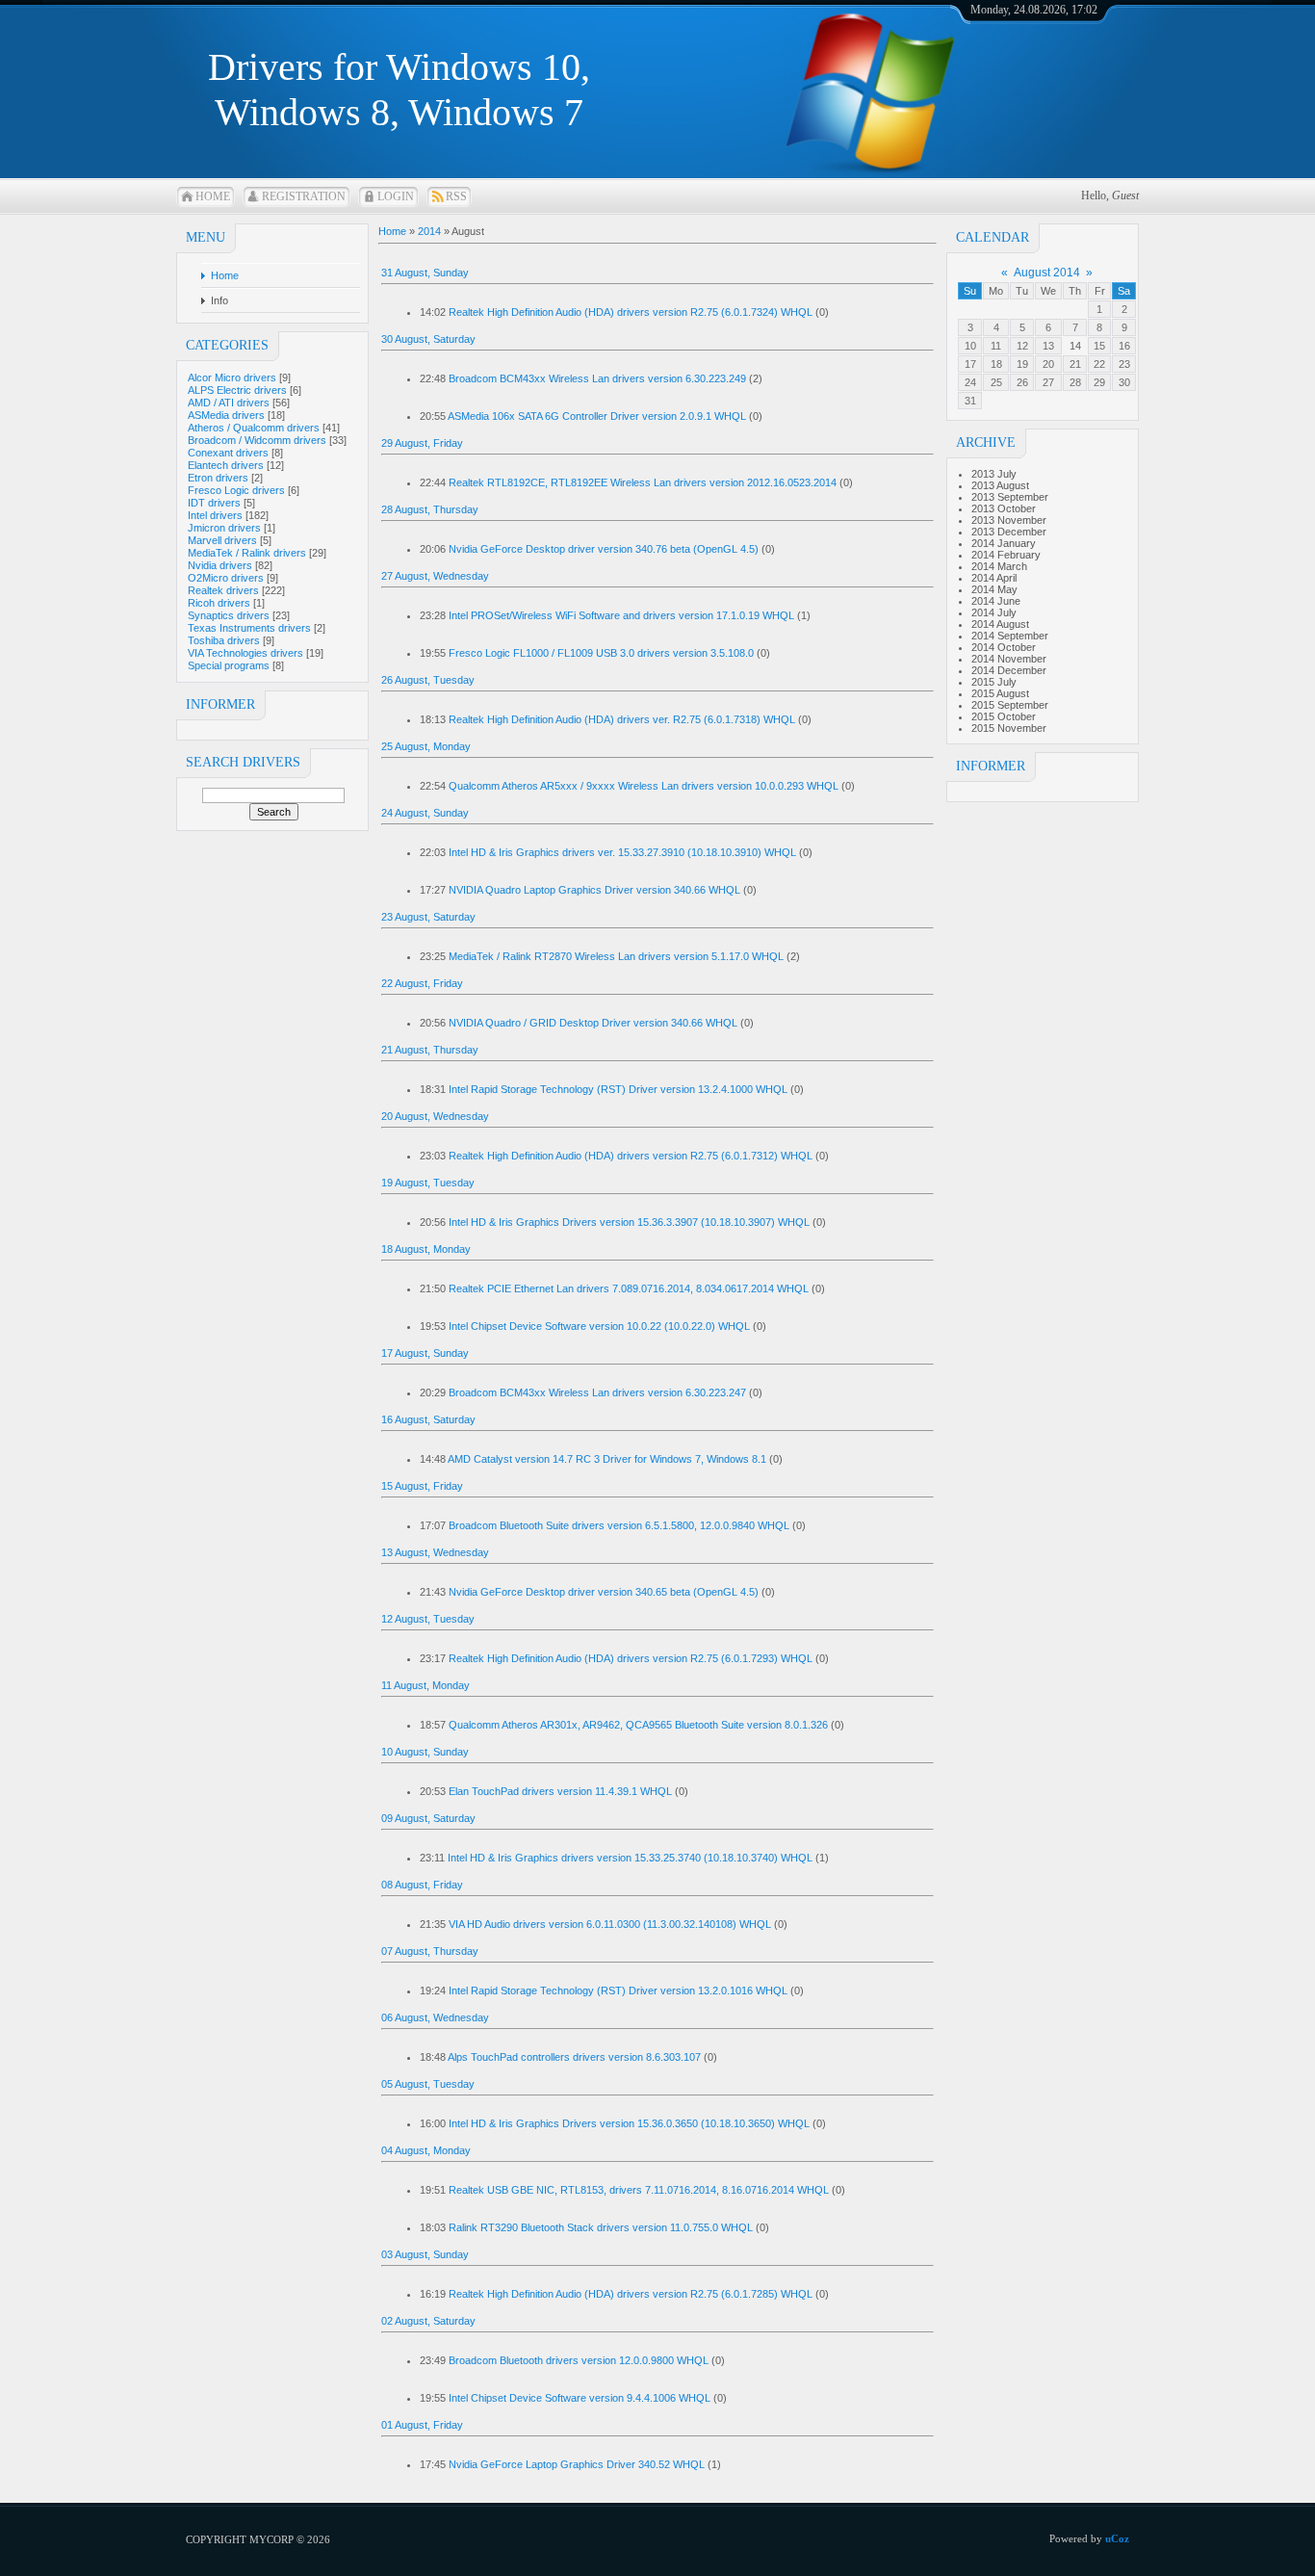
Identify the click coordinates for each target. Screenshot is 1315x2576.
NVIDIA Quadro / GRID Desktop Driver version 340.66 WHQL (593, 1023)
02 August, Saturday (428, 2321)
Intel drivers (215, 515)
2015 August (1000, 693)
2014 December (1009, 670)
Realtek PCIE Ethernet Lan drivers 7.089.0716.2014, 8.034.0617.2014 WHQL (629, 1288)
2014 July (994, 612)
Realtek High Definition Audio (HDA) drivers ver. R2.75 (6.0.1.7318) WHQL (622, 719)
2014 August (1000, 624)
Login (396, 196)
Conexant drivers (228, 453)
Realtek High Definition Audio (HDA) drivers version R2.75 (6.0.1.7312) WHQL (631, 1156)
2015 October (1004, 716)
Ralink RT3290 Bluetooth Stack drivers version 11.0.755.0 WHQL (601, 2227)
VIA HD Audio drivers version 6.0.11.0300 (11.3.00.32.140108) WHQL (610, 1924)
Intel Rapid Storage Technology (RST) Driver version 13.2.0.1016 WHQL (618, 1991)
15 (1099, 346)
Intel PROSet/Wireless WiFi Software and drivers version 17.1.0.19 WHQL (621, 615)
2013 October (1004, 508)
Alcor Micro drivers (232, 377)
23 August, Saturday (428, 917)
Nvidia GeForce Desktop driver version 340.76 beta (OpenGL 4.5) (604, 549)
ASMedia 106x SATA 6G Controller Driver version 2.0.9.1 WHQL (597, 416)
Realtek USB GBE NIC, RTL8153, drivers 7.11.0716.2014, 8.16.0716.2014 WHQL (639, 2190)
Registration (304, 196)
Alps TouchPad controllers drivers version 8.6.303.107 (574, 2057)
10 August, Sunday (425, 1752)
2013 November (1009, 520)
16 (1124, 346)
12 (1022, 346)
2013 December (1009, 532)
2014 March (999, 566)
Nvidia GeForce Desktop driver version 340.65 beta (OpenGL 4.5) (604, 1592)
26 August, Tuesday (428, 680)
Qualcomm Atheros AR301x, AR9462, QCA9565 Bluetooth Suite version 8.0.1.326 (638, 1725)
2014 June (996, 601)
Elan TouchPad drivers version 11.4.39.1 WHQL (560, 1791)
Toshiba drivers (224, 640)
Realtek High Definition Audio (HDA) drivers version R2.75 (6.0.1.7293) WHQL (631, 1658)
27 (1048, 382)
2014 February (1006, 555)
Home (213, 196)
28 (1075, 382)
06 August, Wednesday (435, 2017)
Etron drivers (218, 478)
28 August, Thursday (430, 509)
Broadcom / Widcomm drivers (257, 440)
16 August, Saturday (428, 1419)
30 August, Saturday (428, 339)
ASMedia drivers (226, 415)
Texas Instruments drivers (249, 628)
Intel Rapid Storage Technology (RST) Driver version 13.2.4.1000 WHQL (618, 1089)
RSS (456, 196)
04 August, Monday (426, 2150)
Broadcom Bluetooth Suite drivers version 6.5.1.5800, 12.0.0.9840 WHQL (619, 1525)
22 (1099, 364)
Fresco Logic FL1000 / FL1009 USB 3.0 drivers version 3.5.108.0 (601, 653)
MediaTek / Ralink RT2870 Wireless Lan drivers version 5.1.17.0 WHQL (616, 956)
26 (1022, 382)
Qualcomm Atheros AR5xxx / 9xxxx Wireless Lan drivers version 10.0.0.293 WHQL (644, 786)
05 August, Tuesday (428, 2084)
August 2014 (1047, 273)
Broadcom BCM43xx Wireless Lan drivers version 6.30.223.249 (597, 378)
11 (996, 346)
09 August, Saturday (428, 1818)
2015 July (994, 682)
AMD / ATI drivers (229, 403)
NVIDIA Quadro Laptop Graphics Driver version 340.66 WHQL (594, 890)
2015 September (1010, 705)
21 (1075, 364)
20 (1048, 364)
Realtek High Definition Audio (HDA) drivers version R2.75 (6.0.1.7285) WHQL (631, 2294)
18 (996, 364)
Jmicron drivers (224, 528)
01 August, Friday (422, 2425)
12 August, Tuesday (428, 1619)
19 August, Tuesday (428, 1183)
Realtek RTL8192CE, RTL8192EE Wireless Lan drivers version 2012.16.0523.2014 (643, 482)
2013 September (1010, 497)
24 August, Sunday (425, 813)
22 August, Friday (422, 983)
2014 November (1009, 659)
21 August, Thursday (430, 1050)
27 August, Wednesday (435, 576)
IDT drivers (214, 503)
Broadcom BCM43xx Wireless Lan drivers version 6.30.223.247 (597, 1392)
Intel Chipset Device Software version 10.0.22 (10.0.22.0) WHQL (599, 1326)
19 (1022, 364)
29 (1099, 382)
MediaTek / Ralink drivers (247, 553)
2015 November (1009, 728)
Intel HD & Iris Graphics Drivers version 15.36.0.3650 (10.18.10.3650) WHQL (629, 2123)
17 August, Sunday (425, 1353)
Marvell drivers (222, 540)
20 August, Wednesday (435, 1116)
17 (970, 364)
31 (970, 401)
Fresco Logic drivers (236, 490)
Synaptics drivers (229, 615)
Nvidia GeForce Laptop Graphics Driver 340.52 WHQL (577, 2464)
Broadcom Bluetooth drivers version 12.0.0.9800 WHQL (579, 2360)
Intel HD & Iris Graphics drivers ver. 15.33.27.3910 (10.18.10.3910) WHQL (622, 852)
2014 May (994, 589)
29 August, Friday (422, 443)
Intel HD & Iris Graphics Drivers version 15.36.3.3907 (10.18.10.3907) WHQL (629, 1222)
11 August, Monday (425, 1685)
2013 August (1000, 485)
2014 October (1004, 647)
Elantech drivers (226, 465)
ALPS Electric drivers (237, 390)
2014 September (1010, 636)
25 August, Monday (426, 746)
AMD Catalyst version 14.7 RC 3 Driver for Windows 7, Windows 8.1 (607, 1459)
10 (970, 346)
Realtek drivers (223, 590)
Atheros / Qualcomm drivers (254, 428)
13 (1048, 346)
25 (996, 382)
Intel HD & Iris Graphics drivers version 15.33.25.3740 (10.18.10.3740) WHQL (630, 1858)
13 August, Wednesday (435, 1552)
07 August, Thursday (430, 1951)
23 (1124, 364)
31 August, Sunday (425, 273)
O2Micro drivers (226, 578)
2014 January (1004, 543)
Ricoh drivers (219, 603)
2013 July (994, 474)
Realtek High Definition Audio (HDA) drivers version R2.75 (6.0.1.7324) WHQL (631, 312)
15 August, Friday (422, 1486)
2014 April (994, 578)
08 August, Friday (422, 1885)
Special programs (229, 665)
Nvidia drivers (220, 565)
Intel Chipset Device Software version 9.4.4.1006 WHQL (580, 2398)
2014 (429, 231)
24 (970, 382)
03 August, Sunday (425, 2254)
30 (1124, 382)
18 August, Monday (426, 1249)
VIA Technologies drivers (245, 653)
